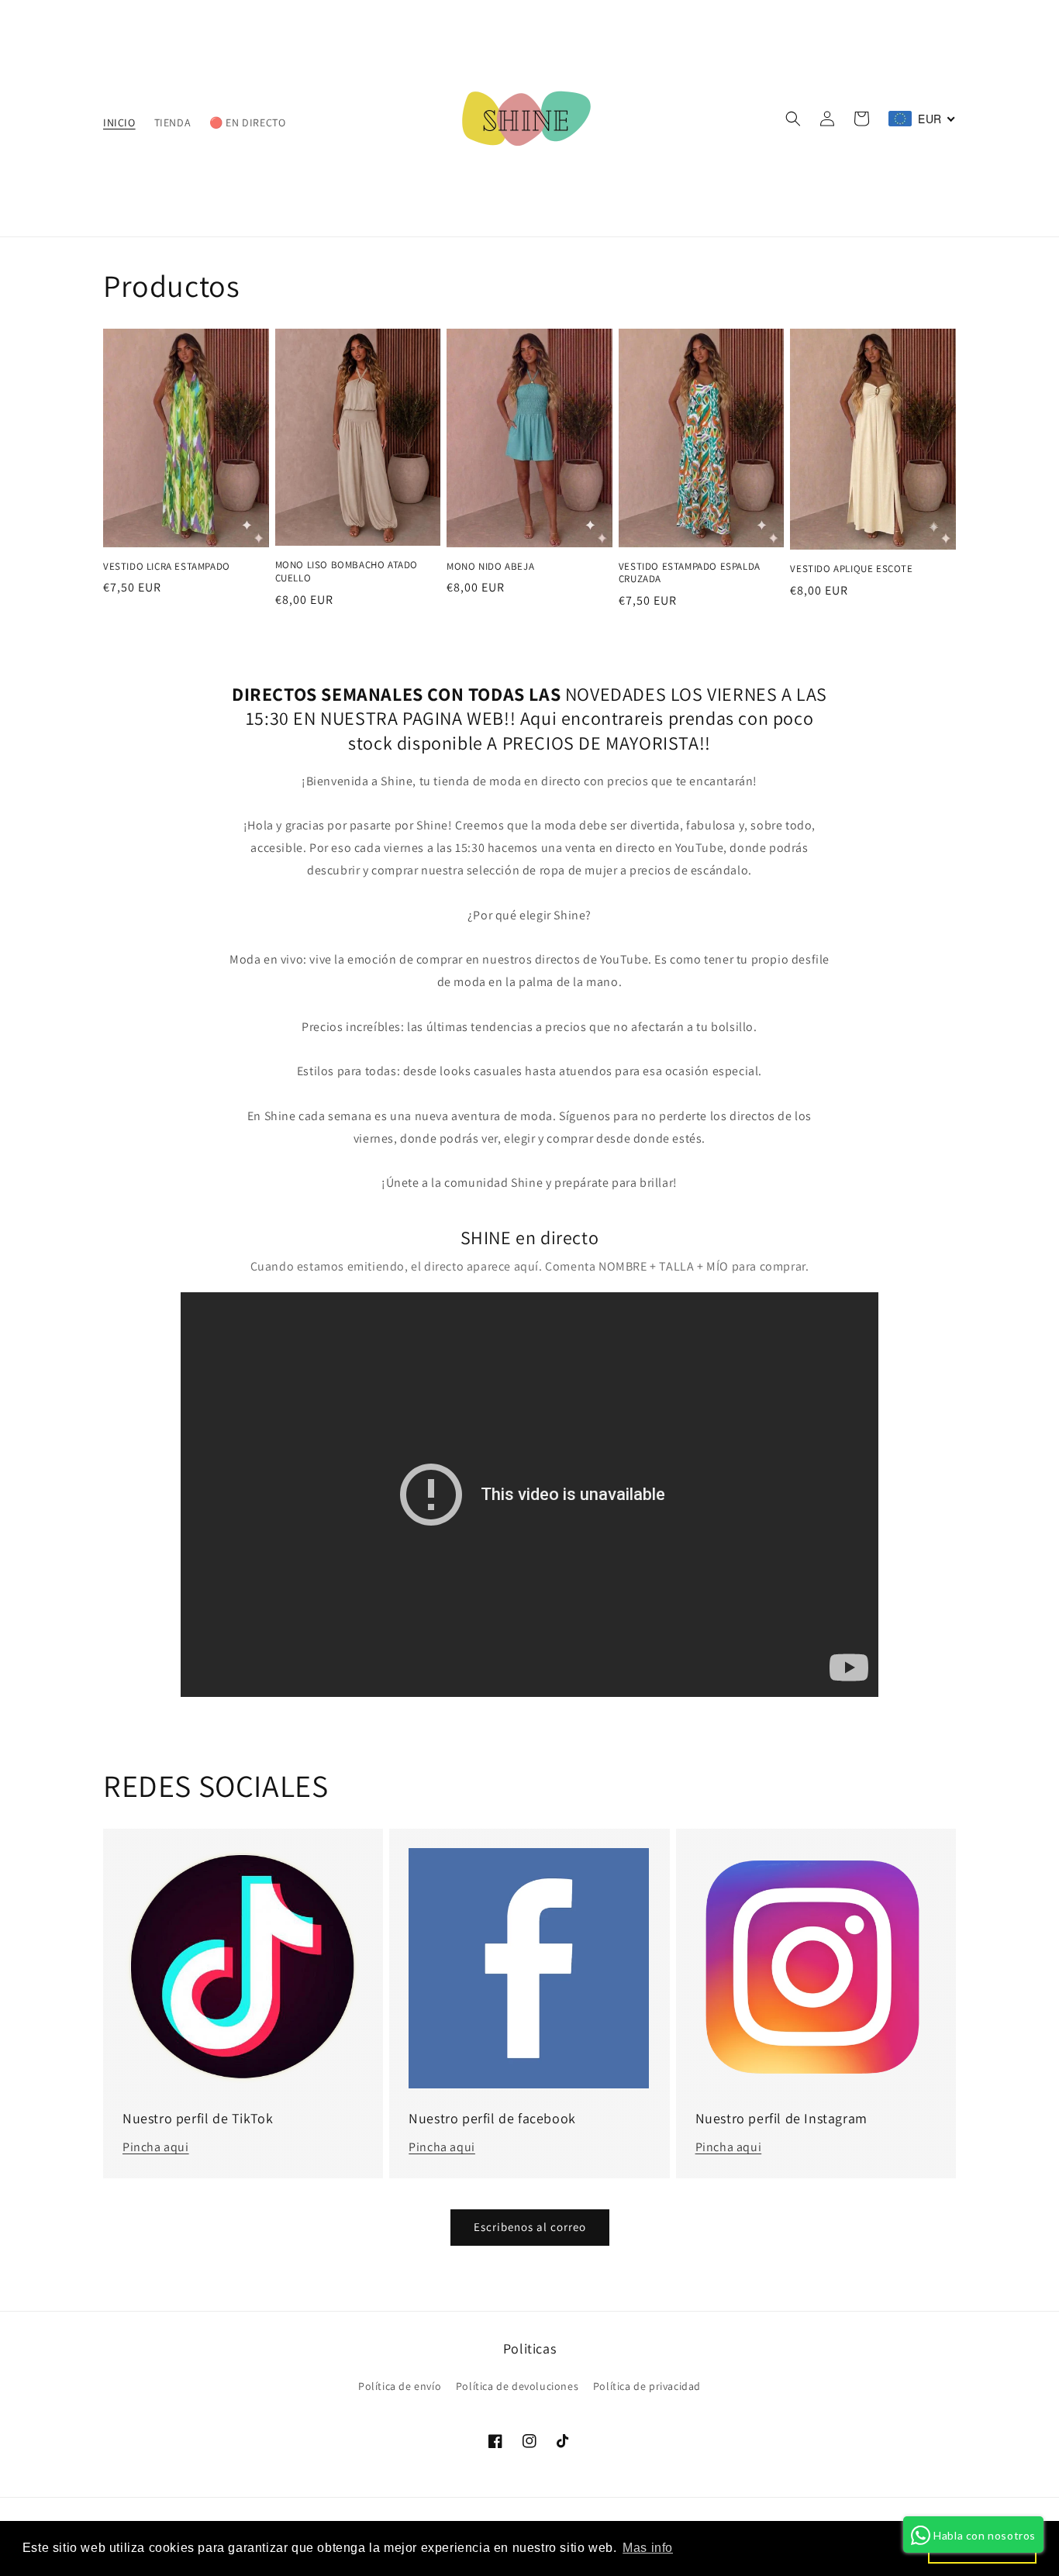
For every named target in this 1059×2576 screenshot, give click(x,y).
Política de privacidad (647, 2386)
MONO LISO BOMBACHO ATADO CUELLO (347, 572)
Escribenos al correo (530, 2227)
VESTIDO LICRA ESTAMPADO (167, 567)
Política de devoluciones (517, 2386)
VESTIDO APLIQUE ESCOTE (851, 569)
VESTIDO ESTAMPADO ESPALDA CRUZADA (690, 573)
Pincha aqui (156, 2147)
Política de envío (400, 2386)
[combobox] (922, 119)
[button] (793, 119)
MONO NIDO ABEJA (490, 567)
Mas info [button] (648, 2548)
